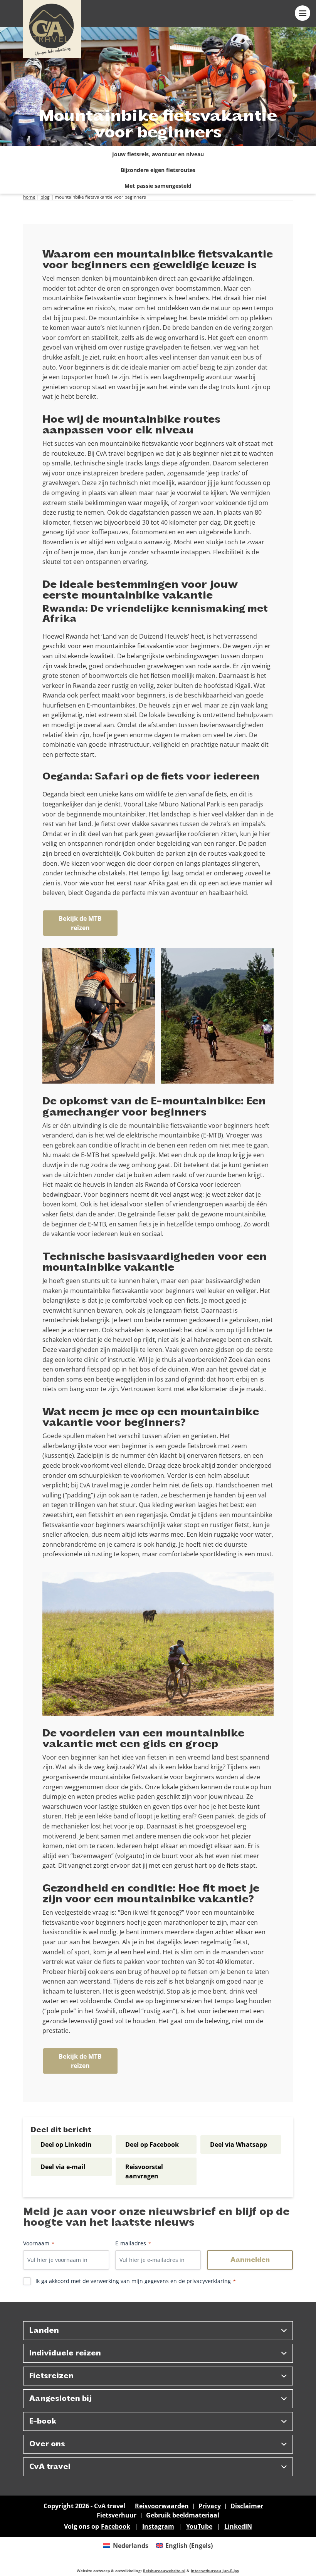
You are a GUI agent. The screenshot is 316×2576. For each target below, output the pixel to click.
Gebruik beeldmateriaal (183, 2515)
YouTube (199, 2526)
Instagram (158, 2526)
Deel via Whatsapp (239, 2144)
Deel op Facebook (152, 2144)
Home (29, 197)
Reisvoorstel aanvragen (144, 2171)
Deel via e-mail (63, 2167)
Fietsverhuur (117, 2515)
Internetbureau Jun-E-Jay (215, 2571)
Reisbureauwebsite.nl (164, 2571)
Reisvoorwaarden (162, 2506)
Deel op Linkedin (66, 2144)
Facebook (116, 2526)
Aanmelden (250, 2260)
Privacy (210, 2506)
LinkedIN (238, 2526)
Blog (45, 197)
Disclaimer (247, 2506)
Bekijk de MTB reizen (80, 923)
